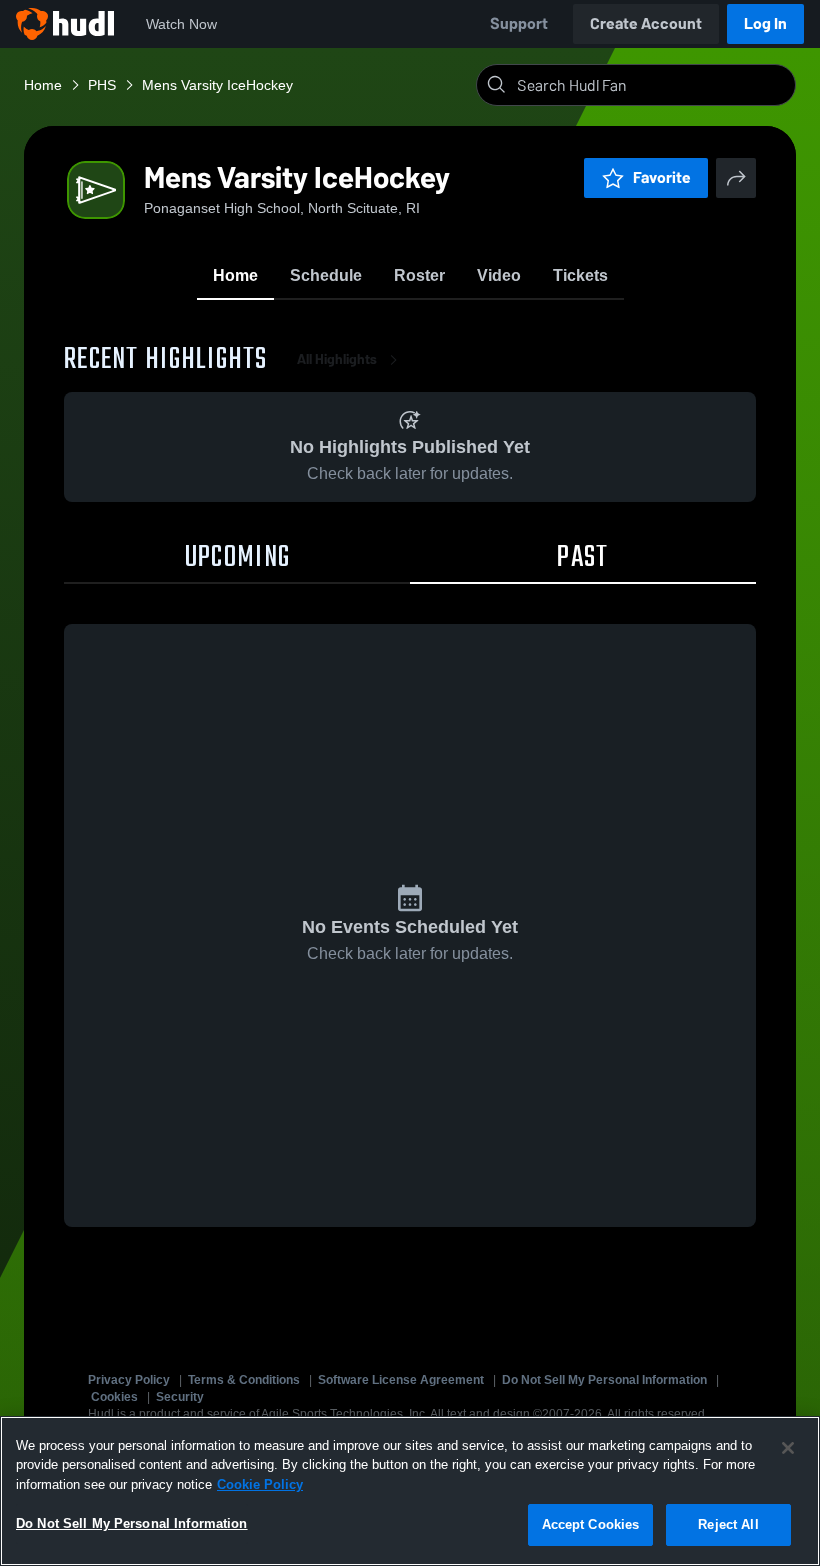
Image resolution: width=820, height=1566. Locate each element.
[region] (410, 1491)
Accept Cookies (591, 1524)
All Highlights (337, 359)
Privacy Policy (129, 1380)
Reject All (728, 1524)
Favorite (662, 177)
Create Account (646, 23)
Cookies (114, 1397)
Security (180, 1397)
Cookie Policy (260, 1484)
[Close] (788, 1448)
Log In (765, 23)
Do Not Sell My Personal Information (604, 1380)
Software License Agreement (401, 1380)
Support (519, 23)
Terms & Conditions (244, 1380)
